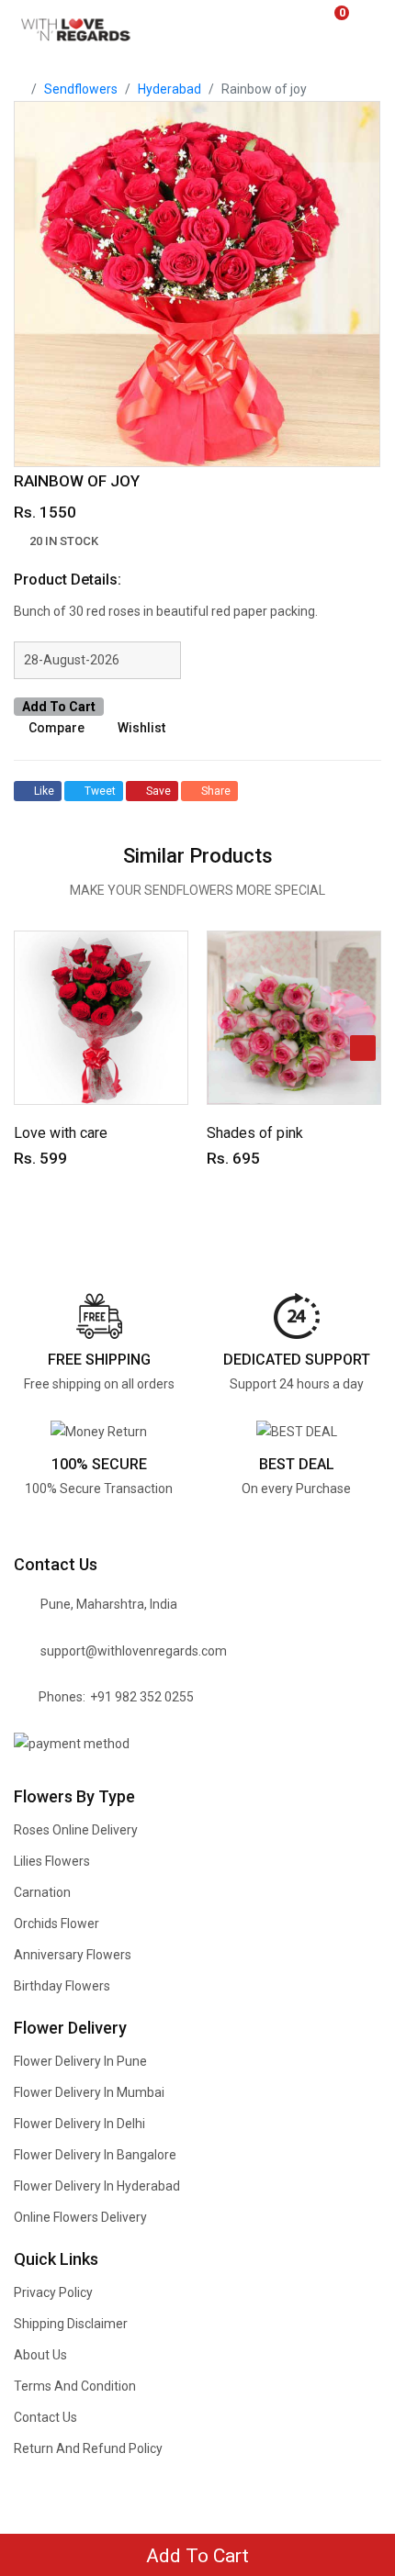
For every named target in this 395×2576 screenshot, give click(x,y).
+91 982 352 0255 (142, 1697)
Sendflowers (81, 89)
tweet (100, 791)
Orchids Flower (56, 1924)
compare (56, 728)
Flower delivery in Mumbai (89, 2092)
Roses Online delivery (76, 1830)
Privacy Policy (53, 2292)
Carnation (42, 1892)
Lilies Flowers (52, 1861)
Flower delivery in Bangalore (95, 2155)
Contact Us (45, 2417)
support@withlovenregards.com (134, 1651)
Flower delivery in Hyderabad (97, 2186)
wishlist (141, 728)
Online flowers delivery (80, 2217)
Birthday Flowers (62, 1986)
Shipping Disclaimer (71, 2324)
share (216, 791)
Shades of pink (255, 1133)
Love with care (61, 1133)
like (44, 791)
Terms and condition (75, 2386)
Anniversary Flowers (73, 1955)
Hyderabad (169, 89)
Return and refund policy (88, 2448)
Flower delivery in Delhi (79, 2124)
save (158, 791)
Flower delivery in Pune (80, 2061)
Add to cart (59, 707)
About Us (40, 2355)
